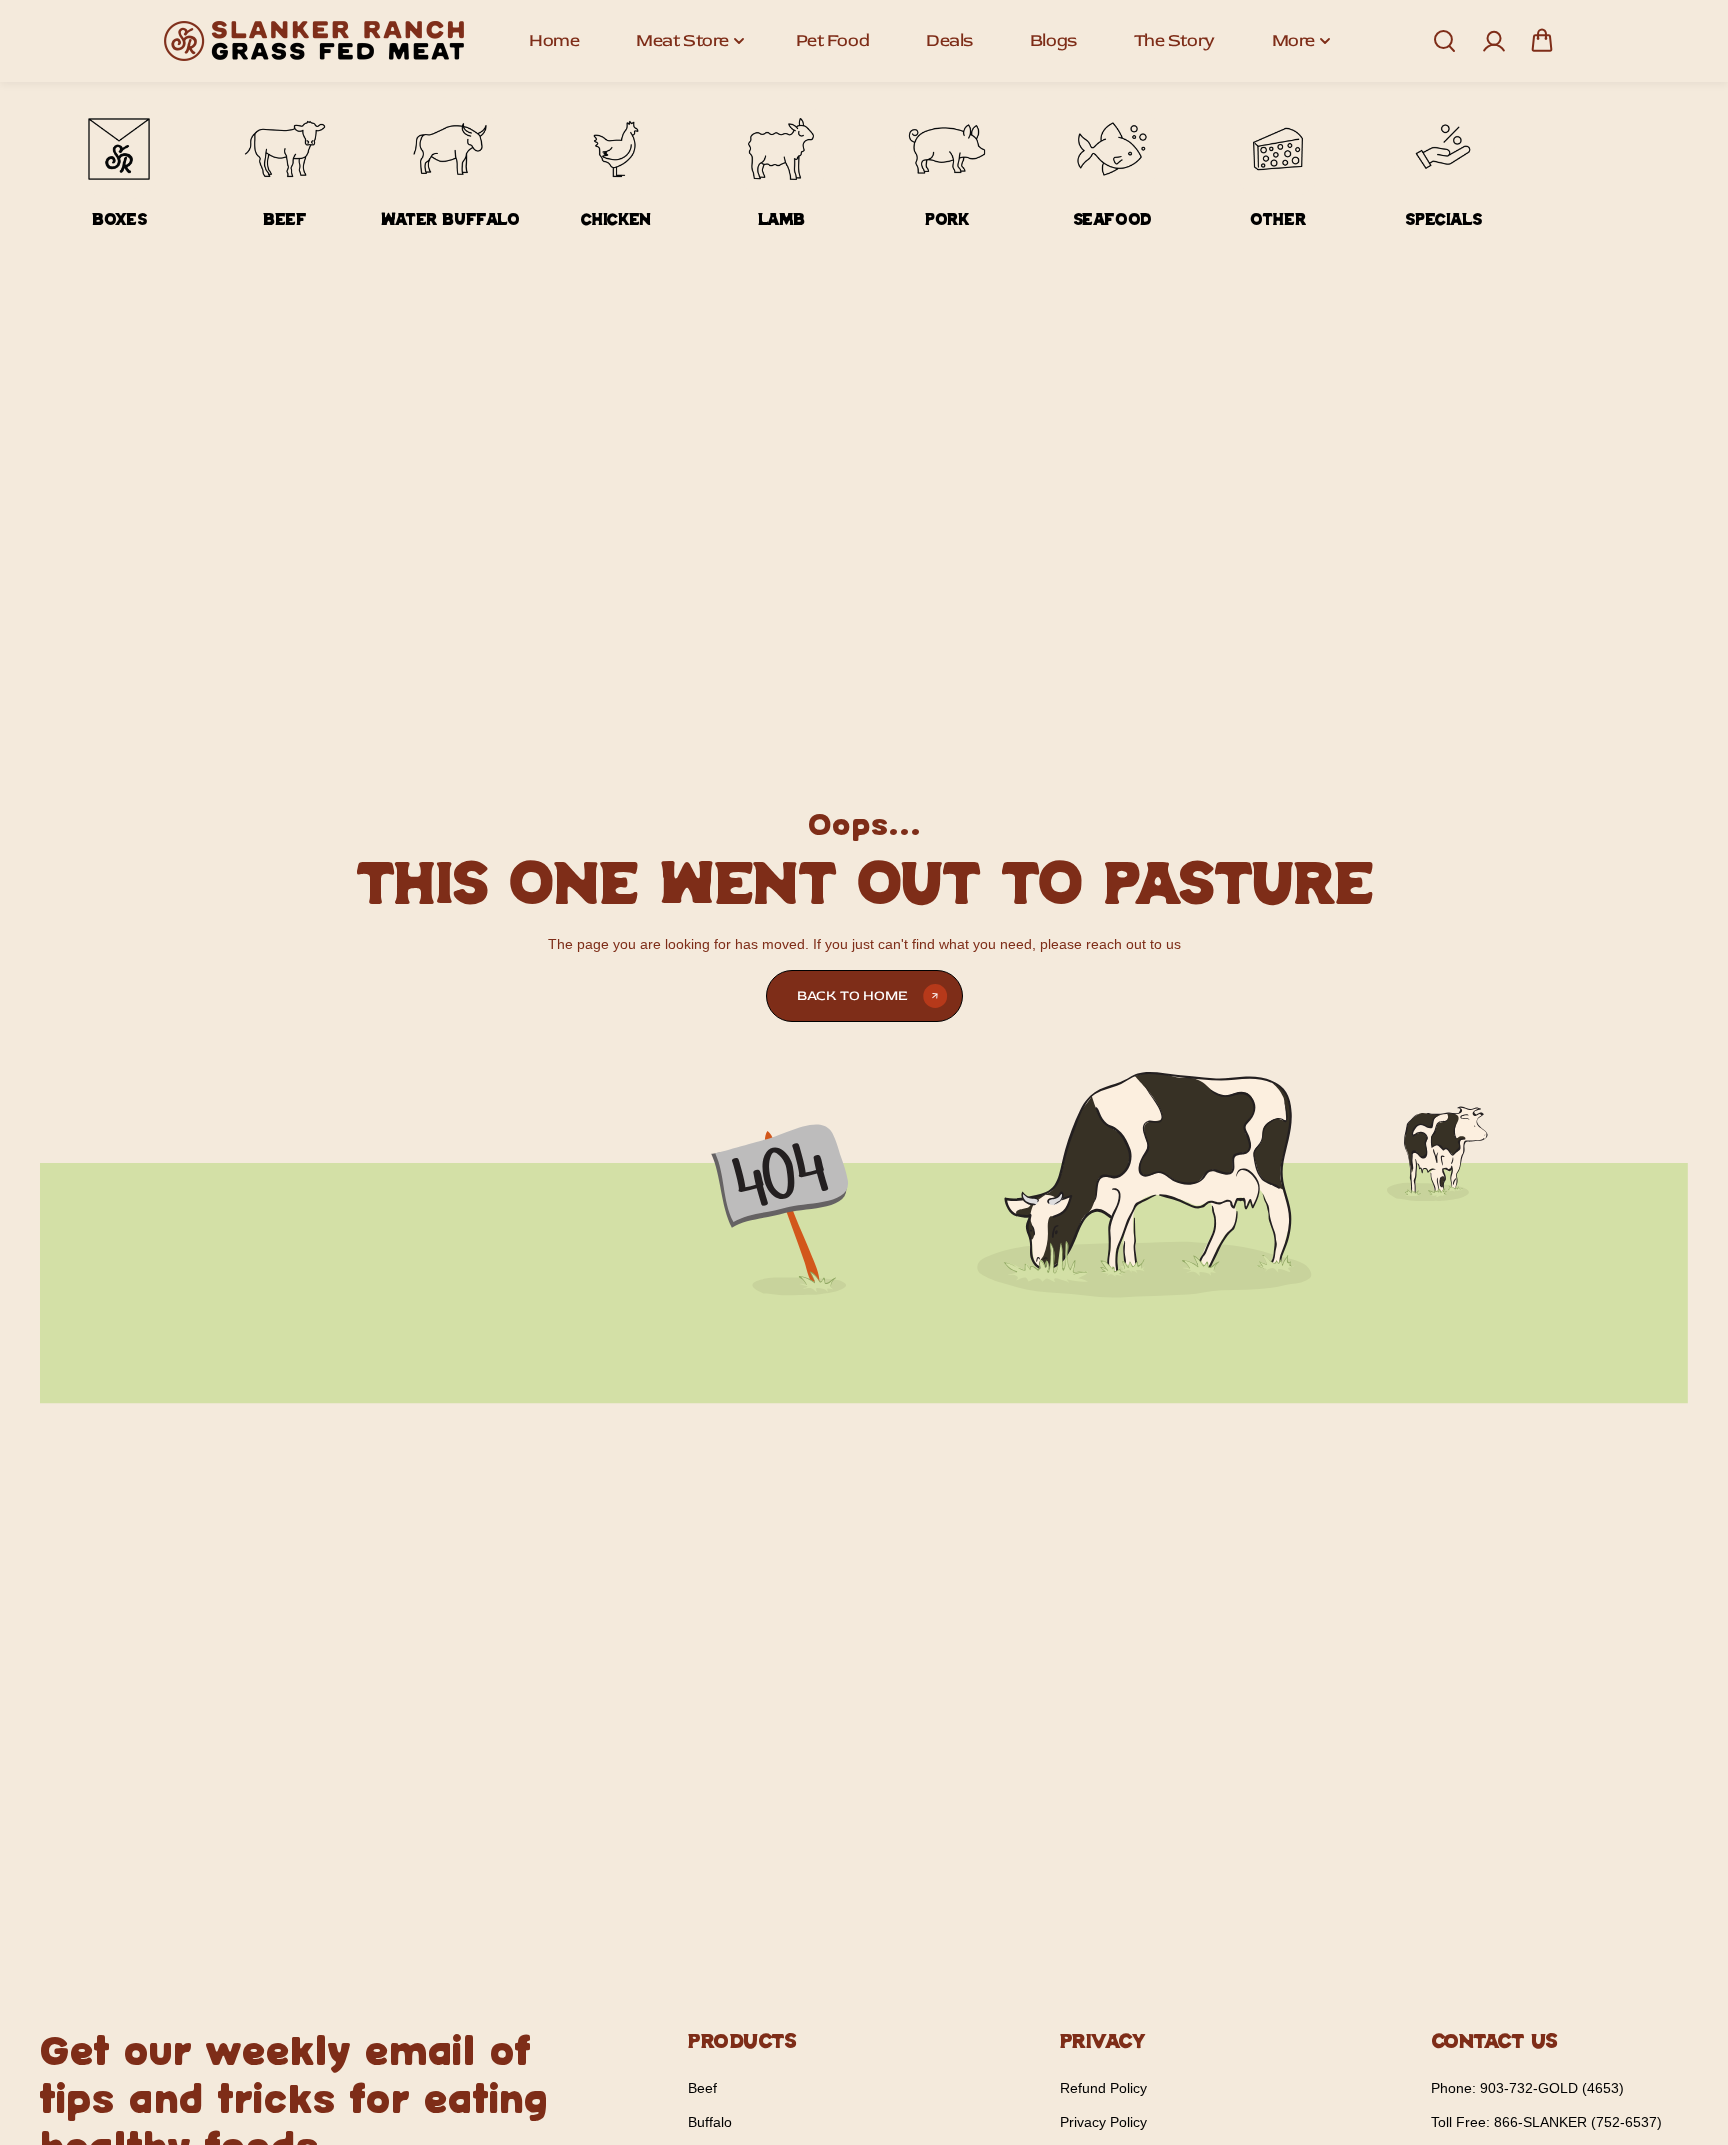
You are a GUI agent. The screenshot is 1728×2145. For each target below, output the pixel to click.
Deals (949, 40)
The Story (1174, 40)
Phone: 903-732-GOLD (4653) (1527, 2088)
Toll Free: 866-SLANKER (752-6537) (1546, 2122)
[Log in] (1493, 41)
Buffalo (710, 2122)
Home (554, 40)
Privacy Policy (1103, 2122)
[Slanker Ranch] (314, 41)
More (1293, 40)
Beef (702, 2088)
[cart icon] (1542, 41)
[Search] (1444, 41)
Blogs (1053, 40)
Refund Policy (1103, 2088)
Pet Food (832, 40)
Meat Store (682, 40)
